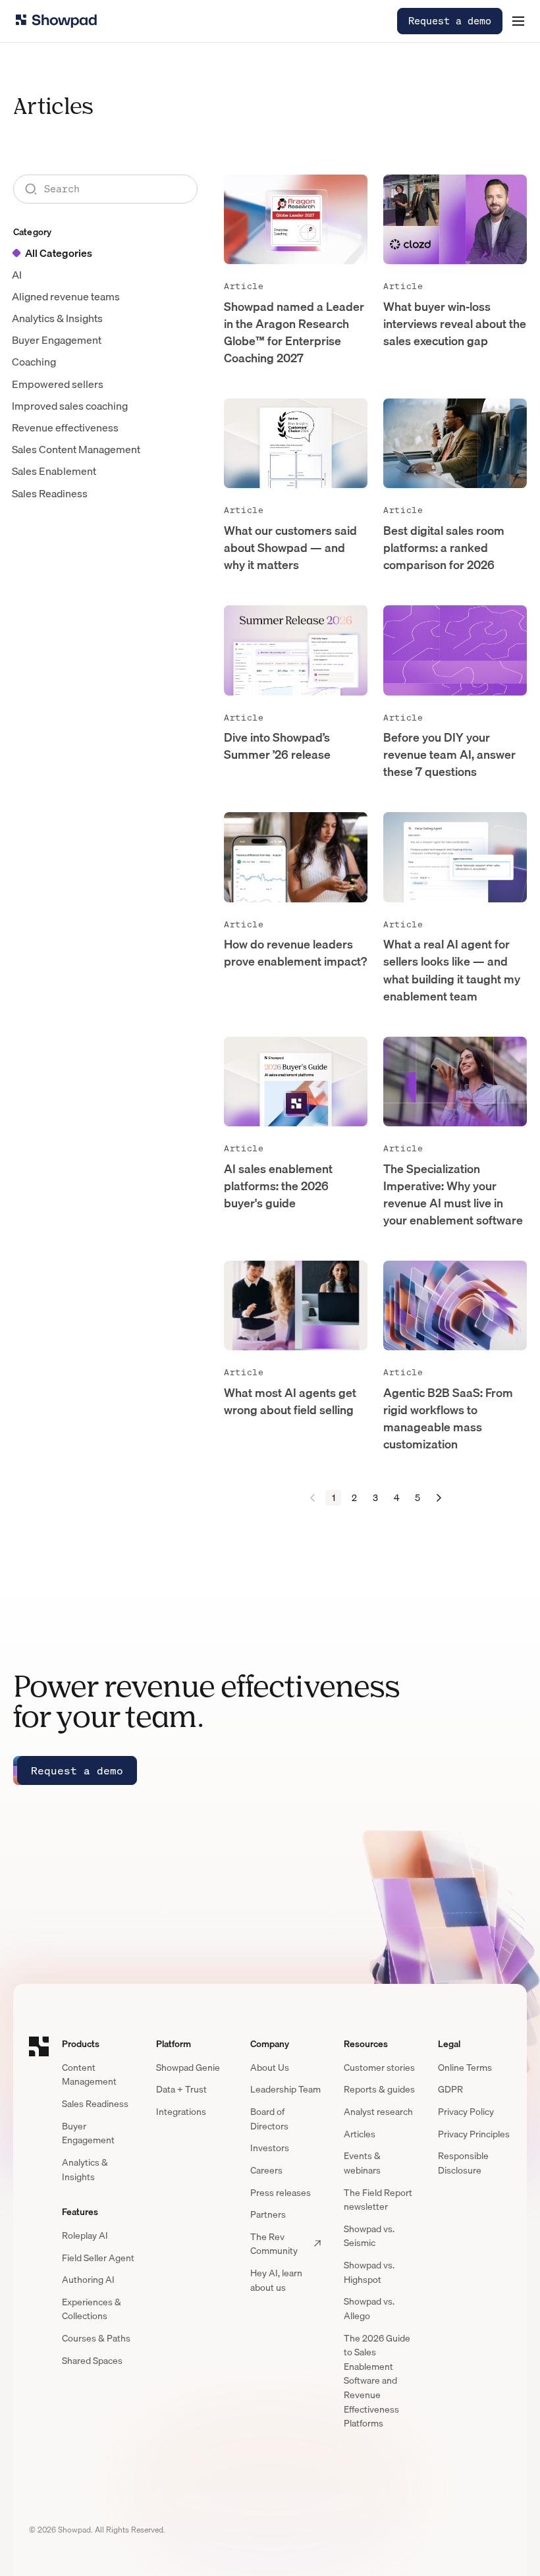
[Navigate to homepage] (56, 21)
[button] (518, 21)
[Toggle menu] (518, 21)
